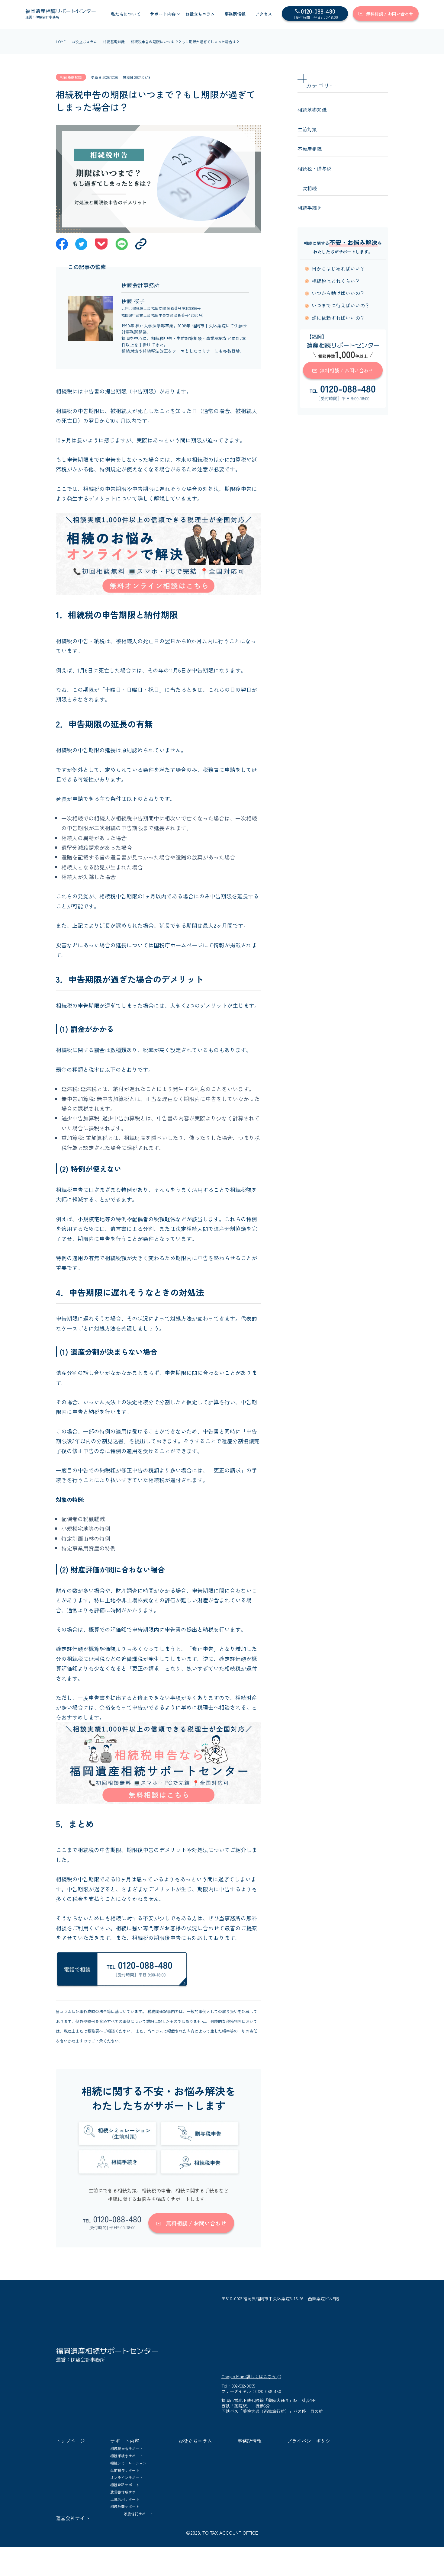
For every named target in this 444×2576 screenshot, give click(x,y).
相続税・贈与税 (314, 169)
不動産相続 (310, 149)
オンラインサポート (127, 2477)
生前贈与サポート (125, 2470)
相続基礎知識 (114, 42)
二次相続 (307, 188)
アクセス (264, 14)
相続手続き (310, 208)
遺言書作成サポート (127, 2492)
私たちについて (126, 14)
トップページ (70, 2441)
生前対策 (307, 129)
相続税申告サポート (127, 2448)
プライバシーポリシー (311, 2441)
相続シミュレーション (128, 2463)
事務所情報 (235, 14)
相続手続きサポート (127, 2456)
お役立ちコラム (200, 14)
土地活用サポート (125, 2499)
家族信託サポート (138, 2514)
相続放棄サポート (125, 2506)
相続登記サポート (125, 2485)
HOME (61, 42)
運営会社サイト (73, 2518)
